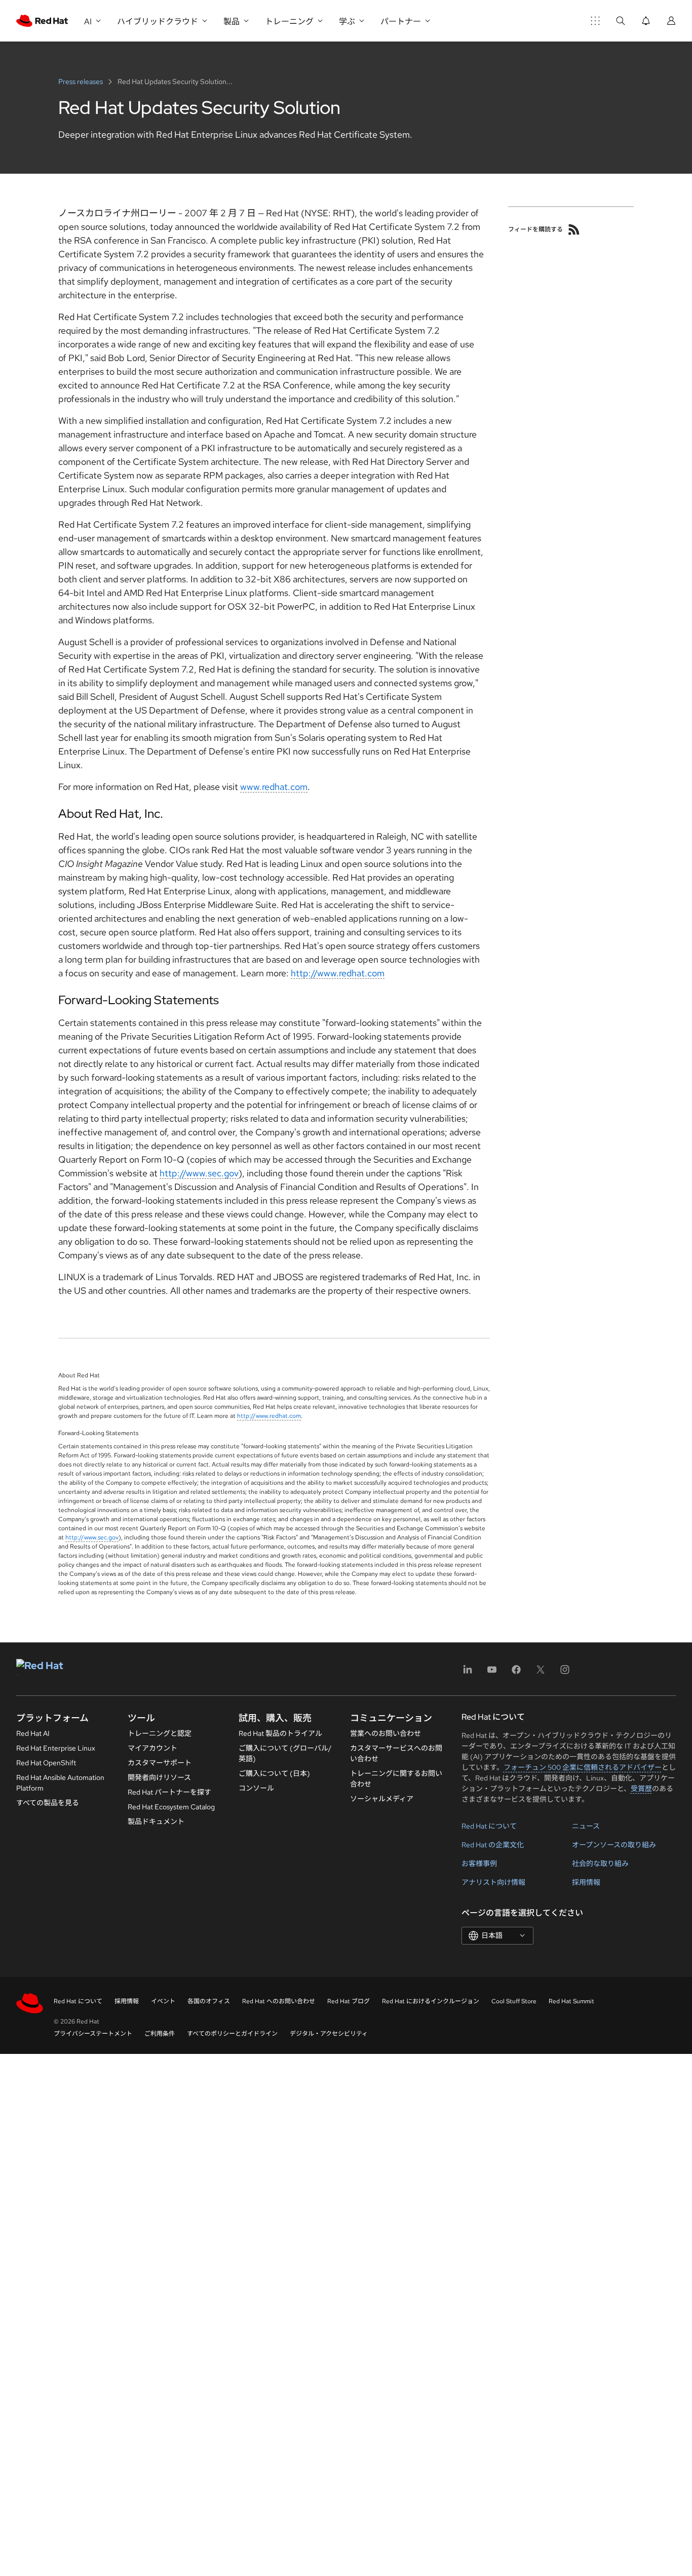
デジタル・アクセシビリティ (329, 2034)
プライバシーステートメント (93, 2034)
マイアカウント (152, 1748)
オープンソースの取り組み (614, 1845)
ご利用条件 (160, 2034)
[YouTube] (492, 1673)
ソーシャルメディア (382, 1799)
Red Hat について (489, 1826)
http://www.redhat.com (338, 973)
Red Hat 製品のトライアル (280, 1733)
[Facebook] (516, 1673)
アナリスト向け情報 (493, 1882)
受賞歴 (641, 1789)
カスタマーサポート (160, 1763)
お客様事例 (479, 1864)
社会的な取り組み (600, 1864)
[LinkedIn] (468, 1673)
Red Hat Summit (571, 2001)
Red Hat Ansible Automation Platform (60, 1783)
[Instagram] (565, 1673)
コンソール (256, 1788)
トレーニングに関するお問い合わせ (396, 1779)
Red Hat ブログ (349, 2001)
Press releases (81, 82)
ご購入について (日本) (274, 1773)
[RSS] (574, 229)
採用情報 (586, 1882)
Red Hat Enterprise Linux (56, 1748)
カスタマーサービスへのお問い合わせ (396, 1753)
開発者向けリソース (159, 1777)
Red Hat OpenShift (46, 1763)
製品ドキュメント (156, 1821)
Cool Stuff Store (514, 2001)
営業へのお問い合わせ (386, 1733)
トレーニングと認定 (160, 1733)
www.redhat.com (274, 787)
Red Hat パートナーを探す (169, 1792)
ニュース (586, 1826)
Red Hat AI (33, 1733)
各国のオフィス (209, 2001)
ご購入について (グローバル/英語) (285, 1753)
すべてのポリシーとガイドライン (232, 2034)
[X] (541, 1673)
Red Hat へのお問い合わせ (279, 2001)
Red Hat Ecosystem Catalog (171, 1807)
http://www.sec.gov (199, 1173)
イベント (163, 2001)
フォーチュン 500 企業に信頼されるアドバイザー (583, 1767)
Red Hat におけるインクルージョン (431, 2001)
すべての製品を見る (48, 1803)
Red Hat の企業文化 (493, 1845)
